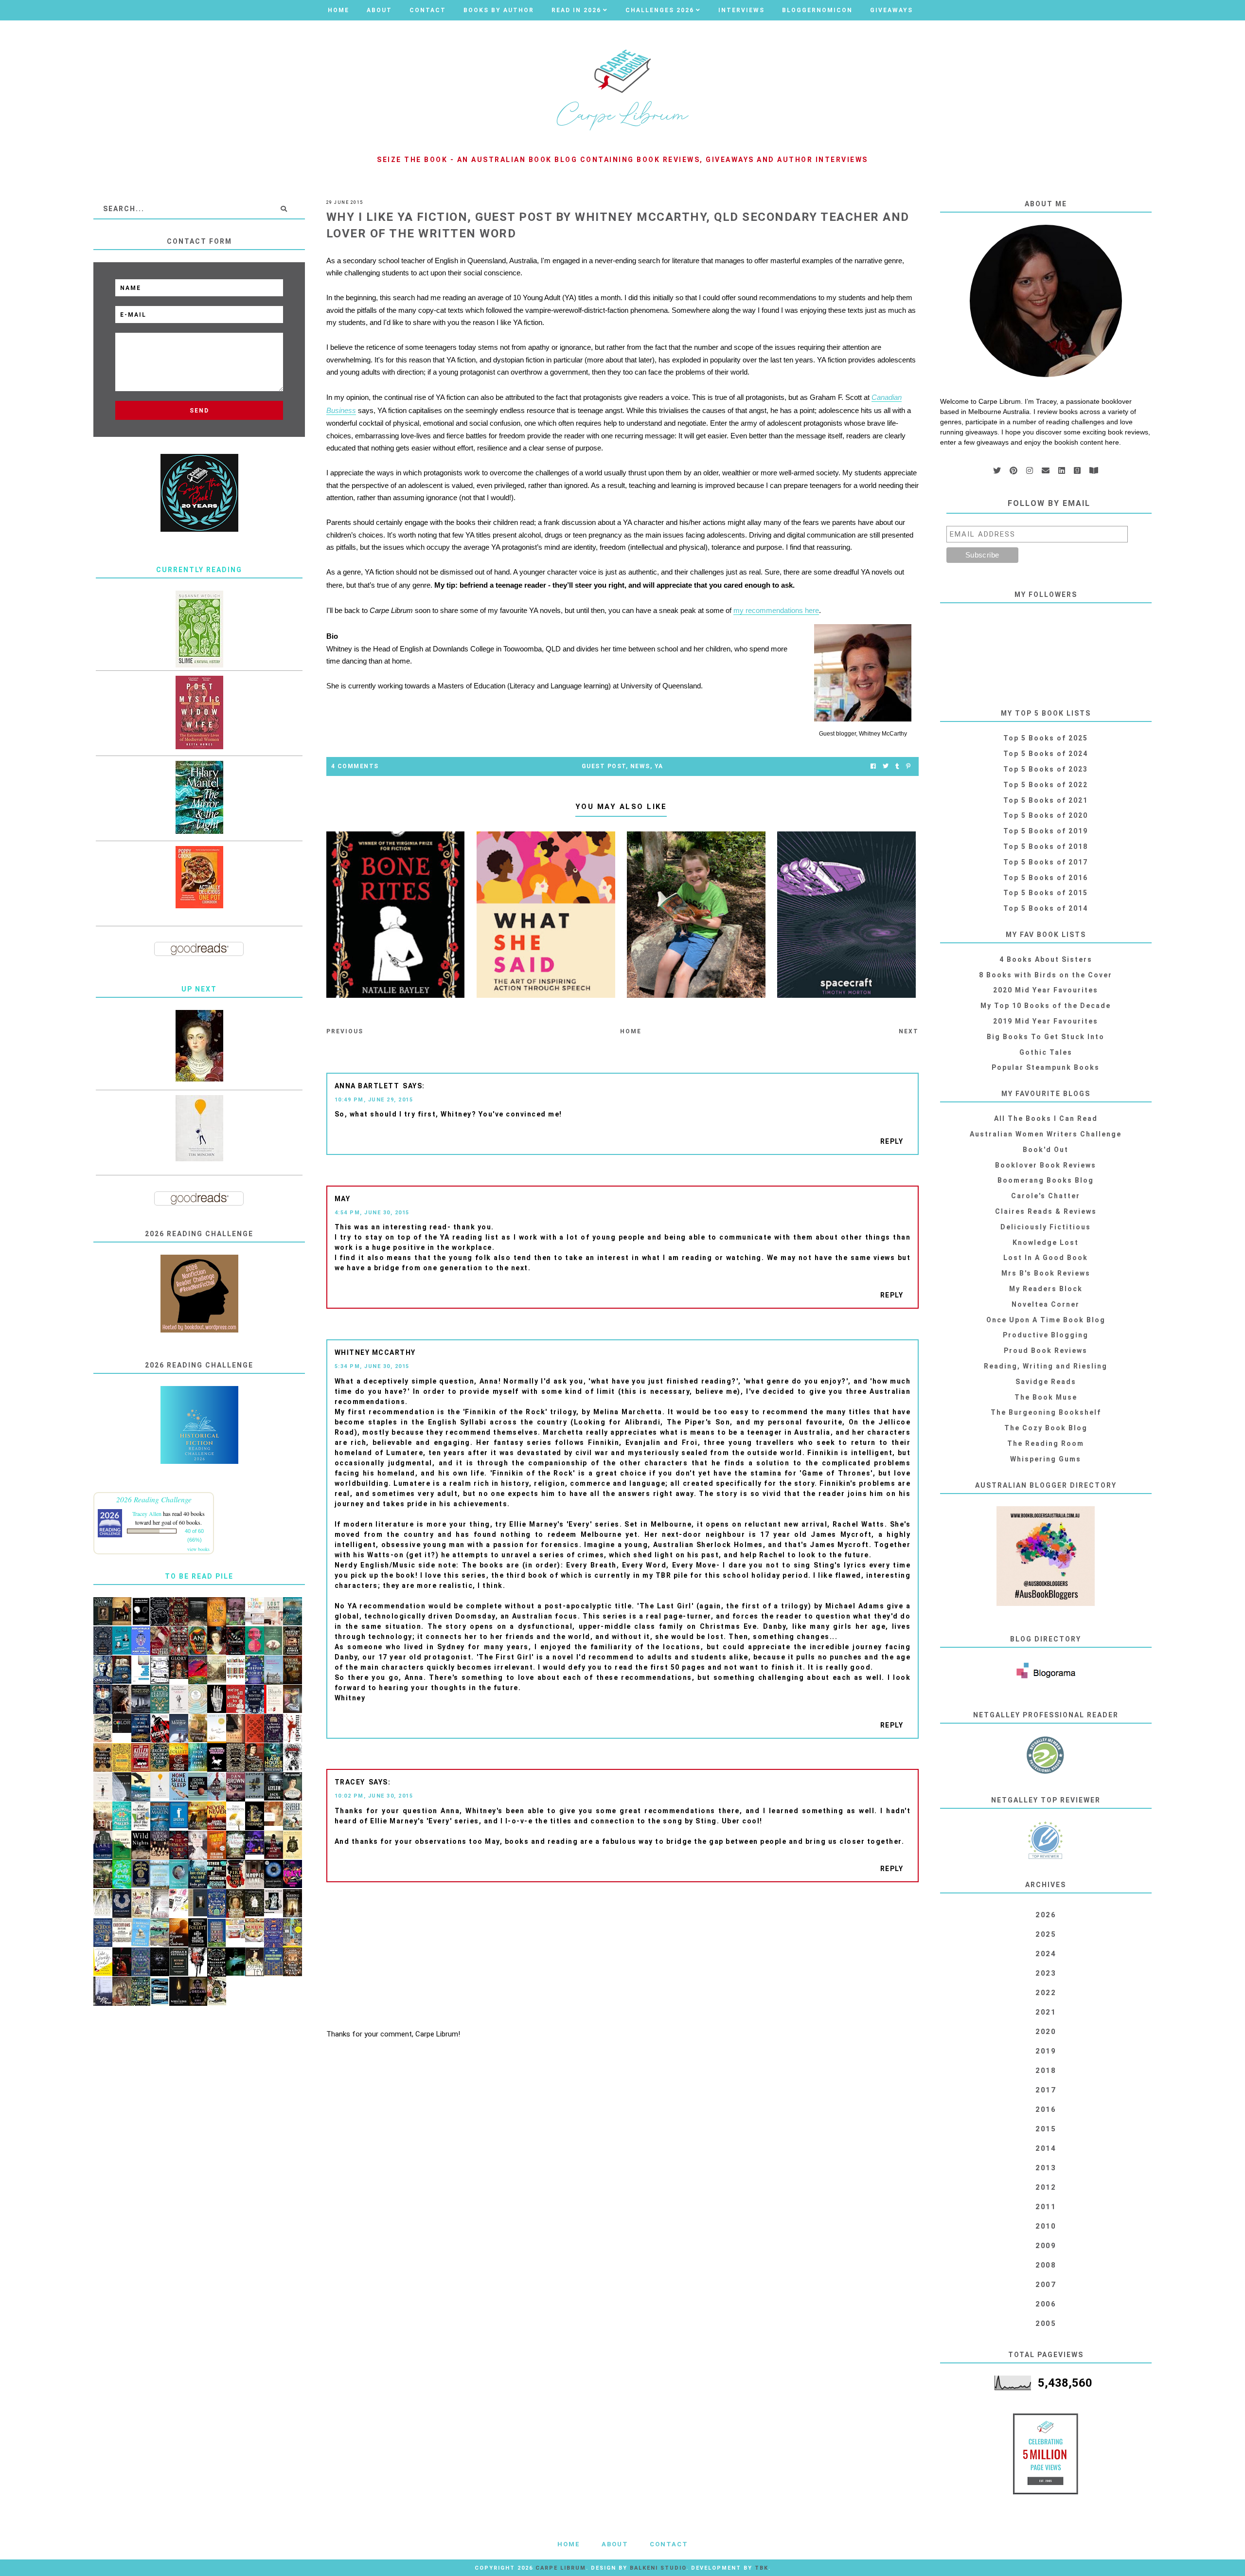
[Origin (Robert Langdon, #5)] (236, 1787)
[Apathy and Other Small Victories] (179, 1815)
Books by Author (499, 10)
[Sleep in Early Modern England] (122, 1670)
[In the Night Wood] (103, 1641)
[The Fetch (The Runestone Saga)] (122, 1962)
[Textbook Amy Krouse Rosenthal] (141, 1670)
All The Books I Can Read (1046, 1118)
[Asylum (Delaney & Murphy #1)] (274, 1787)
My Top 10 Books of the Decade (1046, 1006)
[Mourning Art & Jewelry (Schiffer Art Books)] (274, 1901)
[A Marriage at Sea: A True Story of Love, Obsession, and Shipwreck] (141, 1933)
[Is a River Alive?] (122, 1874)
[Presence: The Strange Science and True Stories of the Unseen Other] (122, 1787)
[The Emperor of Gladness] (179, 1933)
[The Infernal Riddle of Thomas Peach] (103, 1758)
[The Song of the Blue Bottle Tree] (141, 1728)
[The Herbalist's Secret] (217, 1904)
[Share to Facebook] (873, 766)
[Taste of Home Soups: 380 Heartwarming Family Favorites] (255, 1930)
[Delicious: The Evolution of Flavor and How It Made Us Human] (122, 1758)
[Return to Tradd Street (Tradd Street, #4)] (103, 1874)
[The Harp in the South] (122, 1992)
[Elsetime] (103, 1729)
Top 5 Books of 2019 (1046, 831)
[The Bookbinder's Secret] (179, 1612)
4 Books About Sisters (1046, 959)
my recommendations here (776, 610)
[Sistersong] (103, 1670)
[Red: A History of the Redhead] (274, 1814)
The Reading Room (1046, 1443)
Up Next (199, 989)
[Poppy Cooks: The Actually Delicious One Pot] (199, 877)
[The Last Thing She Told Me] (198, 1874)
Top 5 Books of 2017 (1046, 862)
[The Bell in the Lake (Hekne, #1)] (103, 1845)
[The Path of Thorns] (160, 1670)
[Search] (284, 209)
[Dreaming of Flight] (198, 1728)
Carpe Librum (561, 2568)
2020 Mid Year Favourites (1046, 990)
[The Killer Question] (141, 1758)
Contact (428, 10)
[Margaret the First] (199, 1046)
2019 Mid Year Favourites (1046, 1021)
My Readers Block (1046, 1289)
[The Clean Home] (255, 1611)
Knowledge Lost (1046, 1243)
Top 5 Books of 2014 (1046, 908)
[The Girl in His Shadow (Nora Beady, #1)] (217, 1787)
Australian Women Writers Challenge (1046, 1134)
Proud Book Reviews (1046, 1351)
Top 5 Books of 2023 (1046, 769)
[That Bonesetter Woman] (274, 1933)
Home (338, 10)
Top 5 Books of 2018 (1046, 847)
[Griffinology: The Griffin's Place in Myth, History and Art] (255, 1786)
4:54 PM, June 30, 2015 (372, 1213)
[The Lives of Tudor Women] (160, 1846)
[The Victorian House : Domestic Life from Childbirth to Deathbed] (103, 1816)
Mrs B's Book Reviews (1046, 1273)
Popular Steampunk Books (1046, 1067)
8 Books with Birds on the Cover (1046, 975)
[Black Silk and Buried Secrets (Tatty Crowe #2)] (217, 1991)
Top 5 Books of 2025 (1046, 738)
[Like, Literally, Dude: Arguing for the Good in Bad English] (103, 1962)
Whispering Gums (1046, 1459)
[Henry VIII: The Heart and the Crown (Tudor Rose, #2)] (217, 1612)
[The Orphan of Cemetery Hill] (274, 1845)
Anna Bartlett (367, 1086)
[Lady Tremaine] (255, 1816)
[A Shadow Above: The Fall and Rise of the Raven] (141, 1787)
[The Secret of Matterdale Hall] (274, 1729)
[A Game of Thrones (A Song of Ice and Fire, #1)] (160, 1817)
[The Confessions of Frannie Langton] (160, 1699)
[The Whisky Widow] (141, 1962)
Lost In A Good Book (1046, 1258)
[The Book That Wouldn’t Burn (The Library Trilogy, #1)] (293, 1962)
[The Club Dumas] (236, 1729)
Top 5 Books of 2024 (1046, 754)
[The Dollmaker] (217, 1963)
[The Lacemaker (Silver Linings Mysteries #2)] (293, 1787)
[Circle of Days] (179, 1757)
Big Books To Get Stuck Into (1046, 1037)
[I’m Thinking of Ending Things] (198, 1612)
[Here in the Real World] (255, 1903)
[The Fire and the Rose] (236, 1874)
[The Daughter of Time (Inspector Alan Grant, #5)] (255, 1962)
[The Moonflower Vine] (236, 1612)
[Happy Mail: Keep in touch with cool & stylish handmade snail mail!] (179, 1900)
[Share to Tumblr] (897, 766)
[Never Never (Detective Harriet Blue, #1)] (217, 1816)
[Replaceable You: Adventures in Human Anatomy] (141, 1641)
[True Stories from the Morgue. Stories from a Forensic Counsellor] (179, 1729)
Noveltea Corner (1046, 1304)
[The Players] (160, 1641)
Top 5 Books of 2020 (1046, 815)
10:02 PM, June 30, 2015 (374, 1796)
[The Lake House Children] (274, 1758)
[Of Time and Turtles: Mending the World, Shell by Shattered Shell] (293, 1845)
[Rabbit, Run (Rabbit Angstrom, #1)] (198, 1787)
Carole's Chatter (1046, 1196)
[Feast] (293, 1874)
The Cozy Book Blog (1046, 1428)
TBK (762, 2568)
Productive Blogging (1046, 1335)
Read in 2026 (576, 10)
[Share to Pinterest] (908, 766)
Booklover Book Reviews (1046, 1165)
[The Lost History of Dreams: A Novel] (198, 1991)
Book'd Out (1046, 1150)
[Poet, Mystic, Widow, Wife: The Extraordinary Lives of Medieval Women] (199, 712)
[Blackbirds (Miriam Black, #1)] (293, 1757)
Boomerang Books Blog (1046, 1180)
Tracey (350, 1782)
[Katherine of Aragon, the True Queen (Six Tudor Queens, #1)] (103, 1933)
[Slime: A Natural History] (199, 629)
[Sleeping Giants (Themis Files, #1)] (160, 1962)
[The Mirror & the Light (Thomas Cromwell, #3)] (199, 797)
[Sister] (160, 1904)
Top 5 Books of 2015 (1046, 893)
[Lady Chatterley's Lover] (255, 1729)
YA (659, 766)
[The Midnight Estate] (293, 1641)
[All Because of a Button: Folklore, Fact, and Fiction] (293, 1699)
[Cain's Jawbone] (293, 1933)
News (640, 766)
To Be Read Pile (199, 1576)
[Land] (198, 1641)
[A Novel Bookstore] (217, 1933)
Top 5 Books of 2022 (1046, 785)
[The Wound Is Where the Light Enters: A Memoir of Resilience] (103, 1787)
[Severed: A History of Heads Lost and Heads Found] (293, 1816)
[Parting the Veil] (293, 1612)
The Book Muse (1046, 1397)
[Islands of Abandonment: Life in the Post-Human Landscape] (274, 1671)
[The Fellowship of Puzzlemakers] (122, 1816)
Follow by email (1049, 503)
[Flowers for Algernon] (217, 1729)
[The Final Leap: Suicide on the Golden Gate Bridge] (236, 1962)
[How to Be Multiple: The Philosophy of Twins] (255, 1641)
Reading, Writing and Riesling (1046, 1366)
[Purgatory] (122, 1904)
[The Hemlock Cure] (179, 1845)
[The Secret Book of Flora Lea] (160, 1758)
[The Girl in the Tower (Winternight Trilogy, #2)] (103, 1700)
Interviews (741, 10)
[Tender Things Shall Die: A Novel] (293, 1670)
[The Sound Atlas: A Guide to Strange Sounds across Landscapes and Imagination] (198, 1700)
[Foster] (160, 1991)
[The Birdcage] (141, 1992)
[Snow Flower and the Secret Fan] (274, 1641)
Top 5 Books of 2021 (1046, 800)
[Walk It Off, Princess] (217, 1758)
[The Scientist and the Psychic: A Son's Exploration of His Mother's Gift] (141, 1816)
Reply (892, 1141)
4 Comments (355, 766)
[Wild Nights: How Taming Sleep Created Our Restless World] (141, 1845)
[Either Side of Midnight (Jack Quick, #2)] (217, 1874)
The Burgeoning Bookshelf (1046, 1412)
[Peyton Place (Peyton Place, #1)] (103, 1991)
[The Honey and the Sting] (236, 1758)
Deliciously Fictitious (1046, 1227)
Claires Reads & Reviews (1046, 1211)
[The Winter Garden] (255, 1700)
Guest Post (604, 766)
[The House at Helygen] (236, 1845)
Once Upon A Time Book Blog (1046, 1320)
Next (909, 1031)
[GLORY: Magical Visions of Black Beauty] (179, 1667)
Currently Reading (199, 570)
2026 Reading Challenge (154, 1499)
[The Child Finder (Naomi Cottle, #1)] (198, 1757)
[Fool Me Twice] (217, 1845)
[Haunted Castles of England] (141, 1699)
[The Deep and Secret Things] (198, 1933)
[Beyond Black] (274, 1874)
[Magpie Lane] (255, 1874)
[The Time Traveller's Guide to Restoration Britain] (141, 1904)
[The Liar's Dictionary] (122, 1846)
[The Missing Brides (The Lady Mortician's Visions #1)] (293, 1903)
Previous (345, 1031)
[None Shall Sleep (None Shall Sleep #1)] (179, 1787)
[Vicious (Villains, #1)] (160, 1729)
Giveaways (891, 10)
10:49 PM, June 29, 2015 (374, 1100)
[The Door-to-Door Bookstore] (274, 1962)
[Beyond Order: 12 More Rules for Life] (179, 1962)
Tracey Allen (147, 1513)
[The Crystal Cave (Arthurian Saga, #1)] (198, 1816)
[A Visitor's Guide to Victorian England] (217, 1669)
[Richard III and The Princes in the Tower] (255, 1758)
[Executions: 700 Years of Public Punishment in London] (122, 1930)
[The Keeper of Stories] (255, 1670)
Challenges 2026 (660, 10)
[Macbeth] (293, 1728)
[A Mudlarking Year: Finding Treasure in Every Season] (160, 1933)
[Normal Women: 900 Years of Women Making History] (236, 1904)
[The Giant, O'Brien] (122, 1612)
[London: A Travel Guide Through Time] (160, 1875)
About (379, 10)
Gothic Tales (1046, 1052)
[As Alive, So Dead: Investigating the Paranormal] (141, 1612)
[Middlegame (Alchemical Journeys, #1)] (217, 1699)
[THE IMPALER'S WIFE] (122, 1700)
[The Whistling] (179, 1991)
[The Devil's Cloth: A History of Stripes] (236, 1668)
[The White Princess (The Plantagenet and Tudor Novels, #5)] (103, 1903)
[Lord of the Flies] (198, 1962)
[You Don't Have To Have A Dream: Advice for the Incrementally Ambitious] (199, 1128)
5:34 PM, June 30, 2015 (372, 1366)
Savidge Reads (1046, 1382)
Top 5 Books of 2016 (1046, 878)
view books (198, 1549)
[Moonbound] (198, 1670)
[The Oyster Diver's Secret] (179, 1874)
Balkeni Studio (658, 2568)
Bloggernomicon (817, 10)
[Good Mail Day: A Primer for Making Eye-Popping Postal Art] (236, 1928)
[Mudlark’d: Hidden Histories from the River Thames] (198, 1903)
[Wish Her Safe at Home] (198, 1846)
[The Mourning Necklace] (179, 1641)
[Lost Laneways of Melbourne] (274, 1612)
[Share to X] (886, 766)
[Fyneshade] (236, 1641)
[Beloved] (236, 1816)
